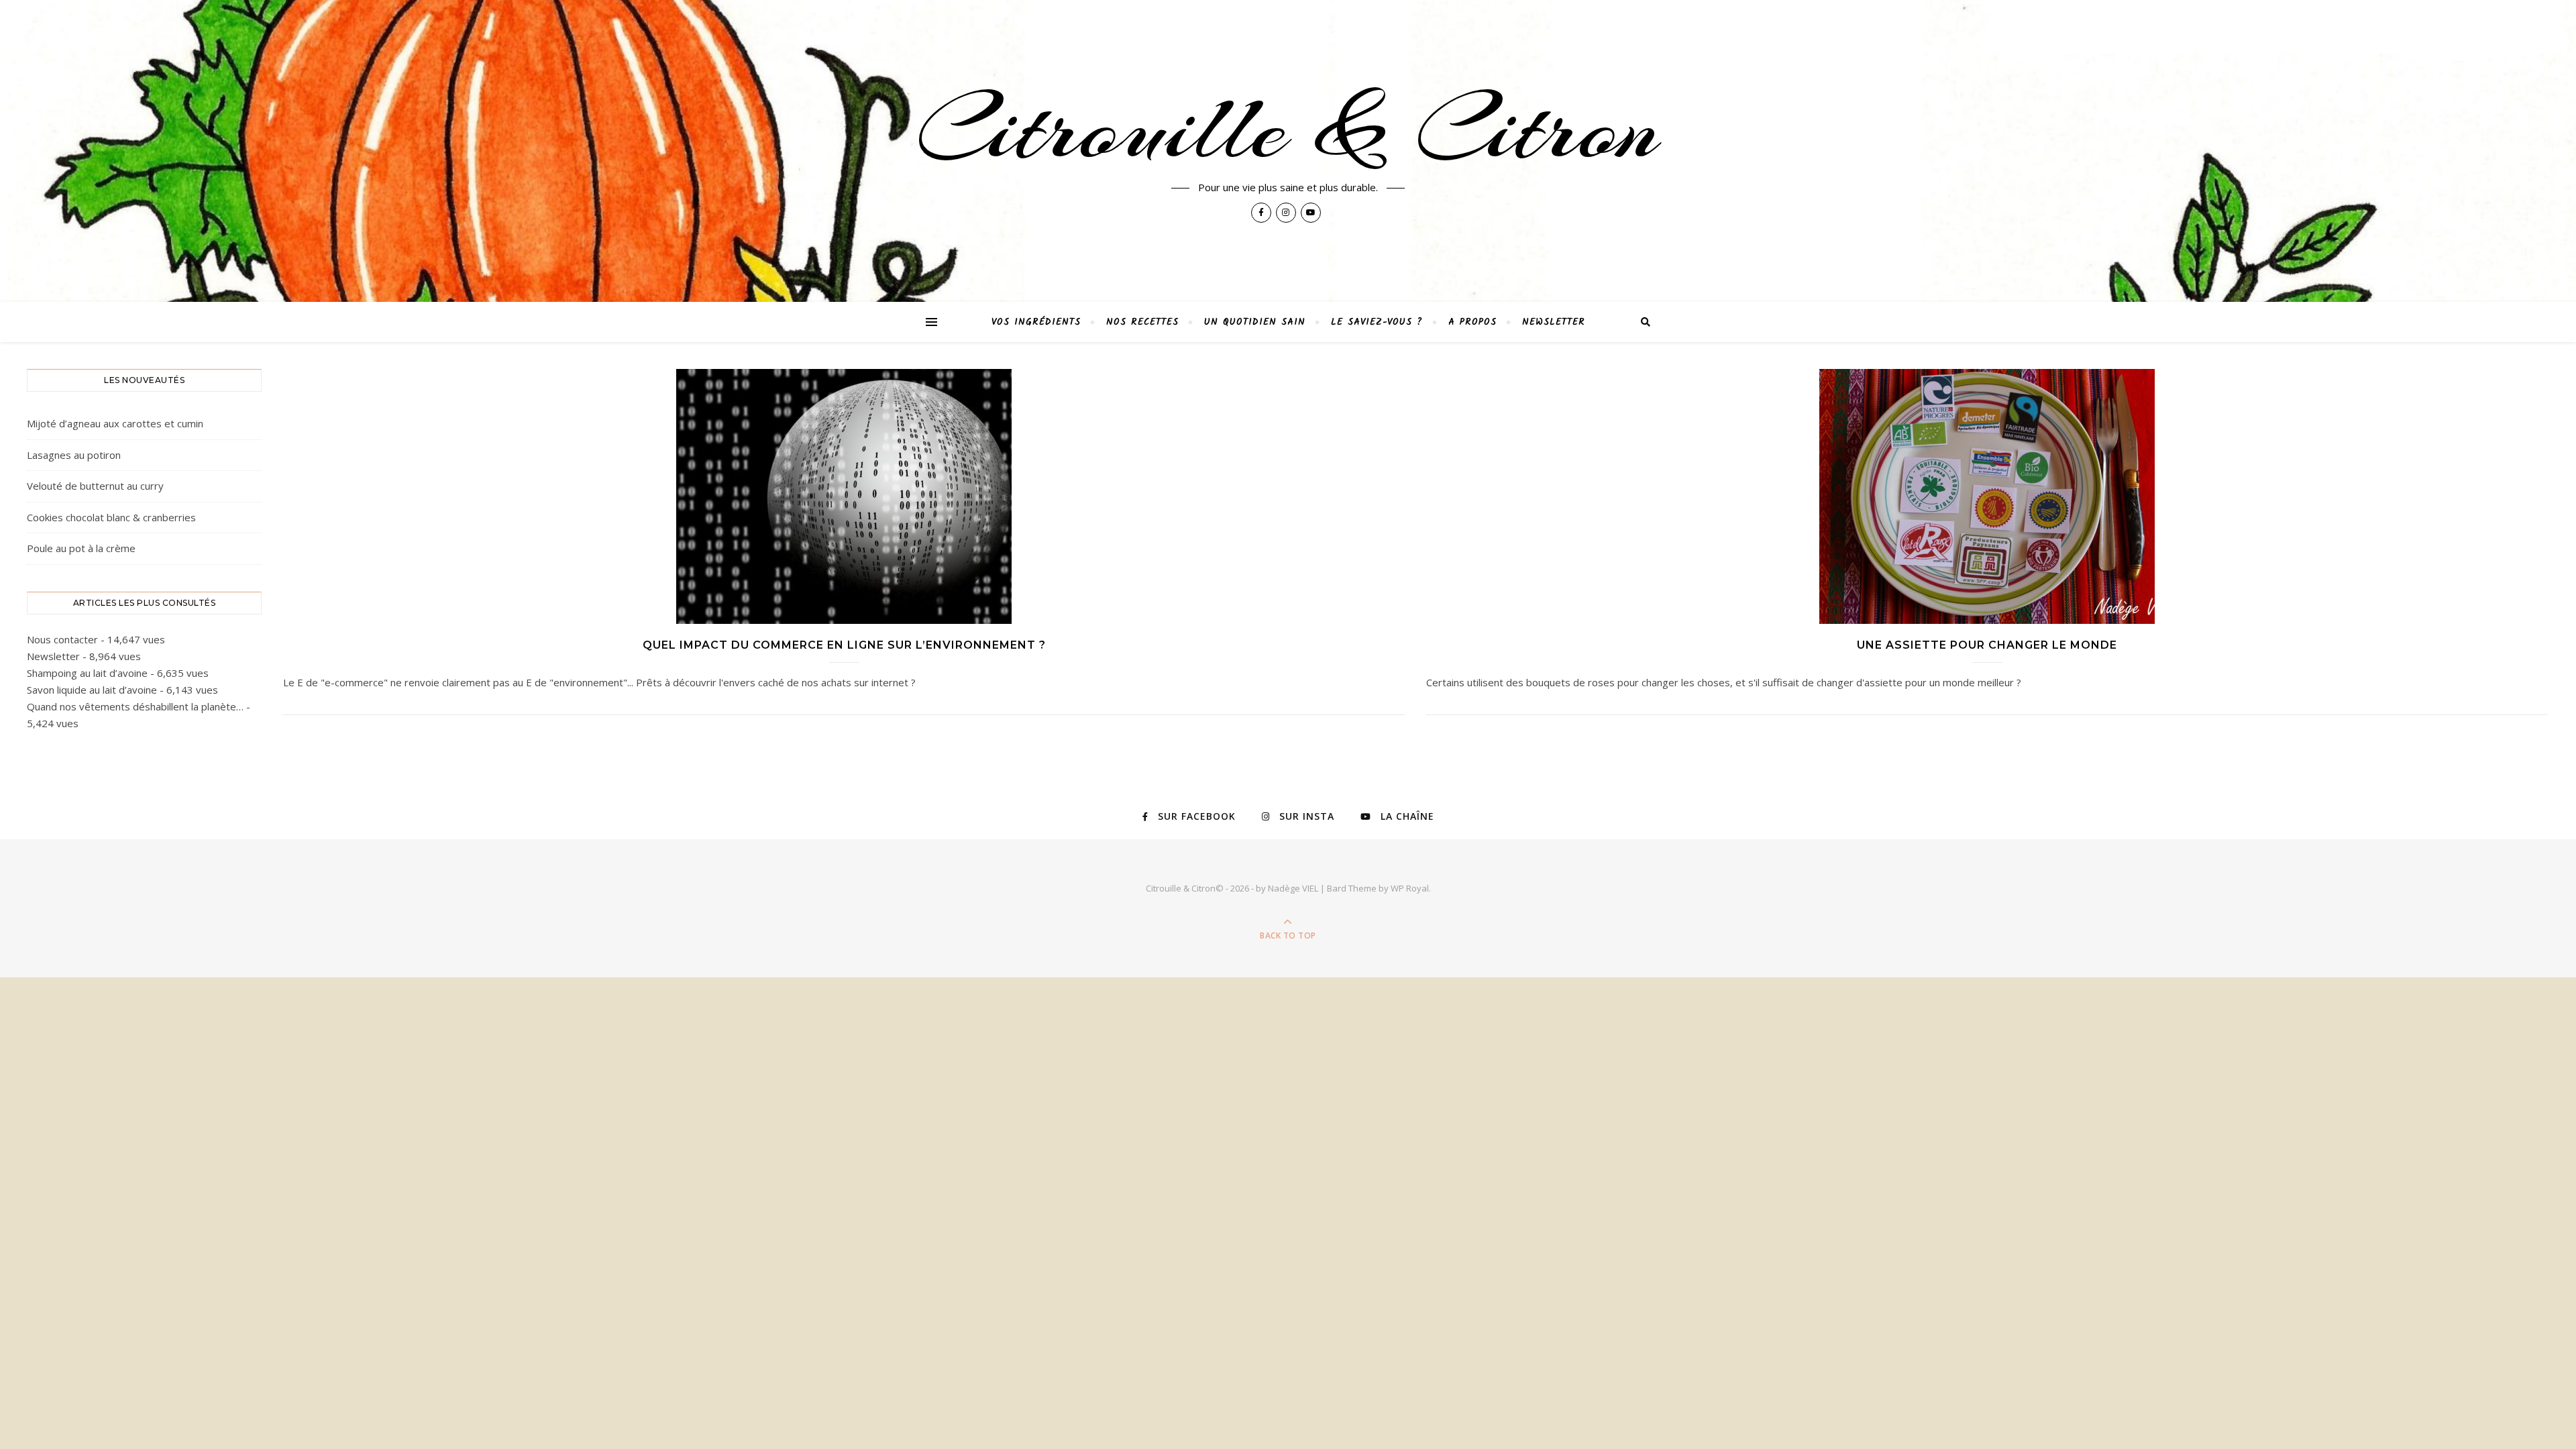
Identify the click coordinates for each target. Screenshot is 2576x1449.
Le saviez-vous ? (1377, 322)
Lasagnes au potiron (74, 455)
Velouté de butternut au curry (95, 486)
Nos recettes (1142, 322)
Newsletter (1554, 322)
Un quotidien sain (1255, 322)
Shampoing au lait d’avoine (87, 673)
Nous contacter (62, 639)
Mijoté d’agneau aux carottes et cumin (115, 423)
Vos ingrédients (1036, 322)
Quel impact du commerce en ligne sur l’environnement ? (844, 645)
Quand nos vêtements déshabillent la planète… (135, 706)
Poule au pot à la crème (81, 548)
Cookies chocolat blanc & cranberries (111, 517)
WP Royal (1410, 888)
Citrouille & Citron (1288, 129)
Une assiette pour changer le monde (1987, 645)
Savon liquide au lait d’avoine (92, 690)
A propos (1472, 322)
